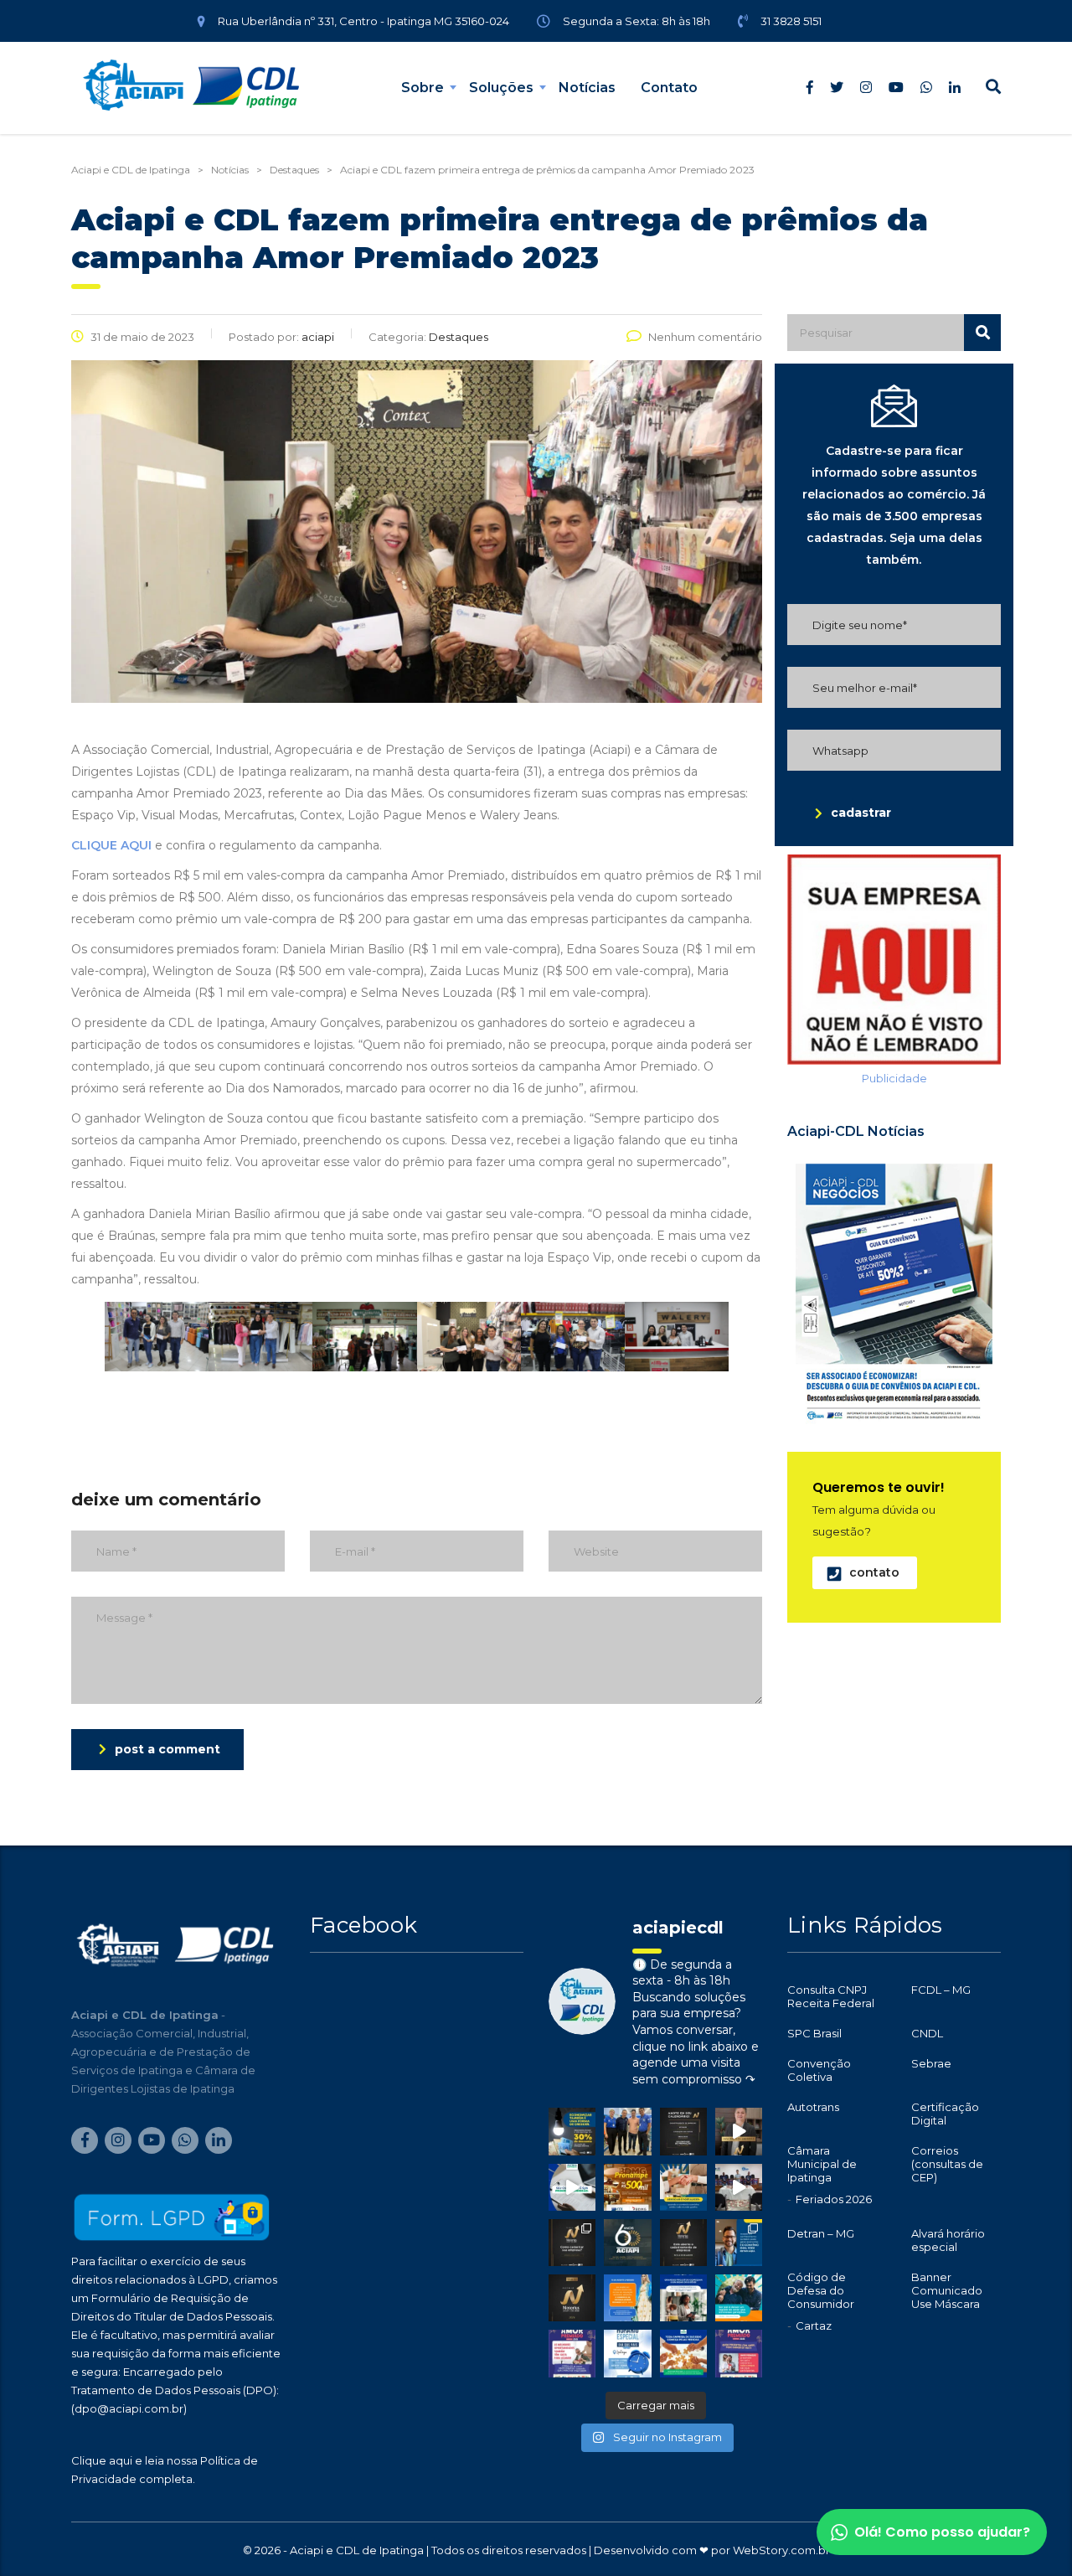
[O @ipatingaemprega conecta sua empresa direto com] (683, 2353)
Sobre (423, 88)
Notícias (587, 88)
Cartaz (814, 2326)
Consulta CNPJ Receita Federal (831, 1996)
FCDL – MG (941, 1990)
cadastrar (861, 813)
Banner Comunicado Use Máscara (947, 2290)
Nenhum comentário (705, 337)
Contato (669, 88)
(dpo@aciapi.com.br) (129, 2408)
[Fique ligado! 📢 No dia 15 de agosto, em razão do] (627, 2298)
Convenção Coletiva (819, 2070)
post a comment (167, 1749)
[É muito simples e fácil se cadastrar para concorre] (572, 2243)
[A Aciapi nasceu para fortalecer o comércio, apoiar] (627, 2243)
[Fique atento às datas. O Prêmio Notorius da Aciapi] (683, 2131)
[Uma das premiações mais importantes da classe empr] (683, 2243)
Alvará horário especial (948, 2240)
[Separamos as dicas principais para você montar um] (572, 2187)
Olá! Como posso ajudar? (942, 2532)
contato (874, 1572)
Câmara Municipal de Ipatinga (822, 2164)
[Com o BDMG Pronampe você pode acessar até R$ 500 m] (627, 2187)
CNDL (927, 2033)
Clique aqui (102, 2460)
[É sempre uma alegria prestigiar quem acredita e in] (627, 2131)
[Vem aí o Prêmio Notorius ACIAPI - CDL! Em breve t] (572, 2298)
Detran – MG (821, 2233)
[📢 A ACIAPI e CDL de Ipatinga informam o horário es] (627, 2353)
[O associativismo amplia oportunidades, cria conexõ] (683, 2187)
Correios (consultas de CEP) (947, 2164)
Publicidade (894, 1078)
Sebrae (931, 2063)
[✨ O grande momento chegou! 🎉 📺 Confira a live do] (739, 2187)
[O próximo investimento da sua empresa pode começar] (683, 2298)
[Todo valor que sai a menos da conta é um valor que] (572, 2131)
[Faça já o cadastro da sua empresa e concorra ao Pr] (739, 2131)
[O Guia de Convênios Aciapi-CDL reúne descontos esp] (739, 2243)
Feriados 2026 (834, 2199)
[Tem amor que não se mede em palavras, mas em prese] (739, 2298)
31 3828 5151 (791, 21)
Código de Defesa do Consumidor (821, 2290)
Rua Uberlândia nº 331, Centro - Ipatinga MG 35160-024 (363, 21)
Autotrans (813, 2107)
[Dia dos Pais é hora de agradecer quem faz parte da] (739, 2353)
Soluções (501, 88)
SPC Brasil (814, 2033)
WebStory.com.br (781, 2550)
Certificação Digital (945, 2114)
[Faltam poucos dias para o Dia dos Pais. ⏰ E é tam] (572, 2353)
